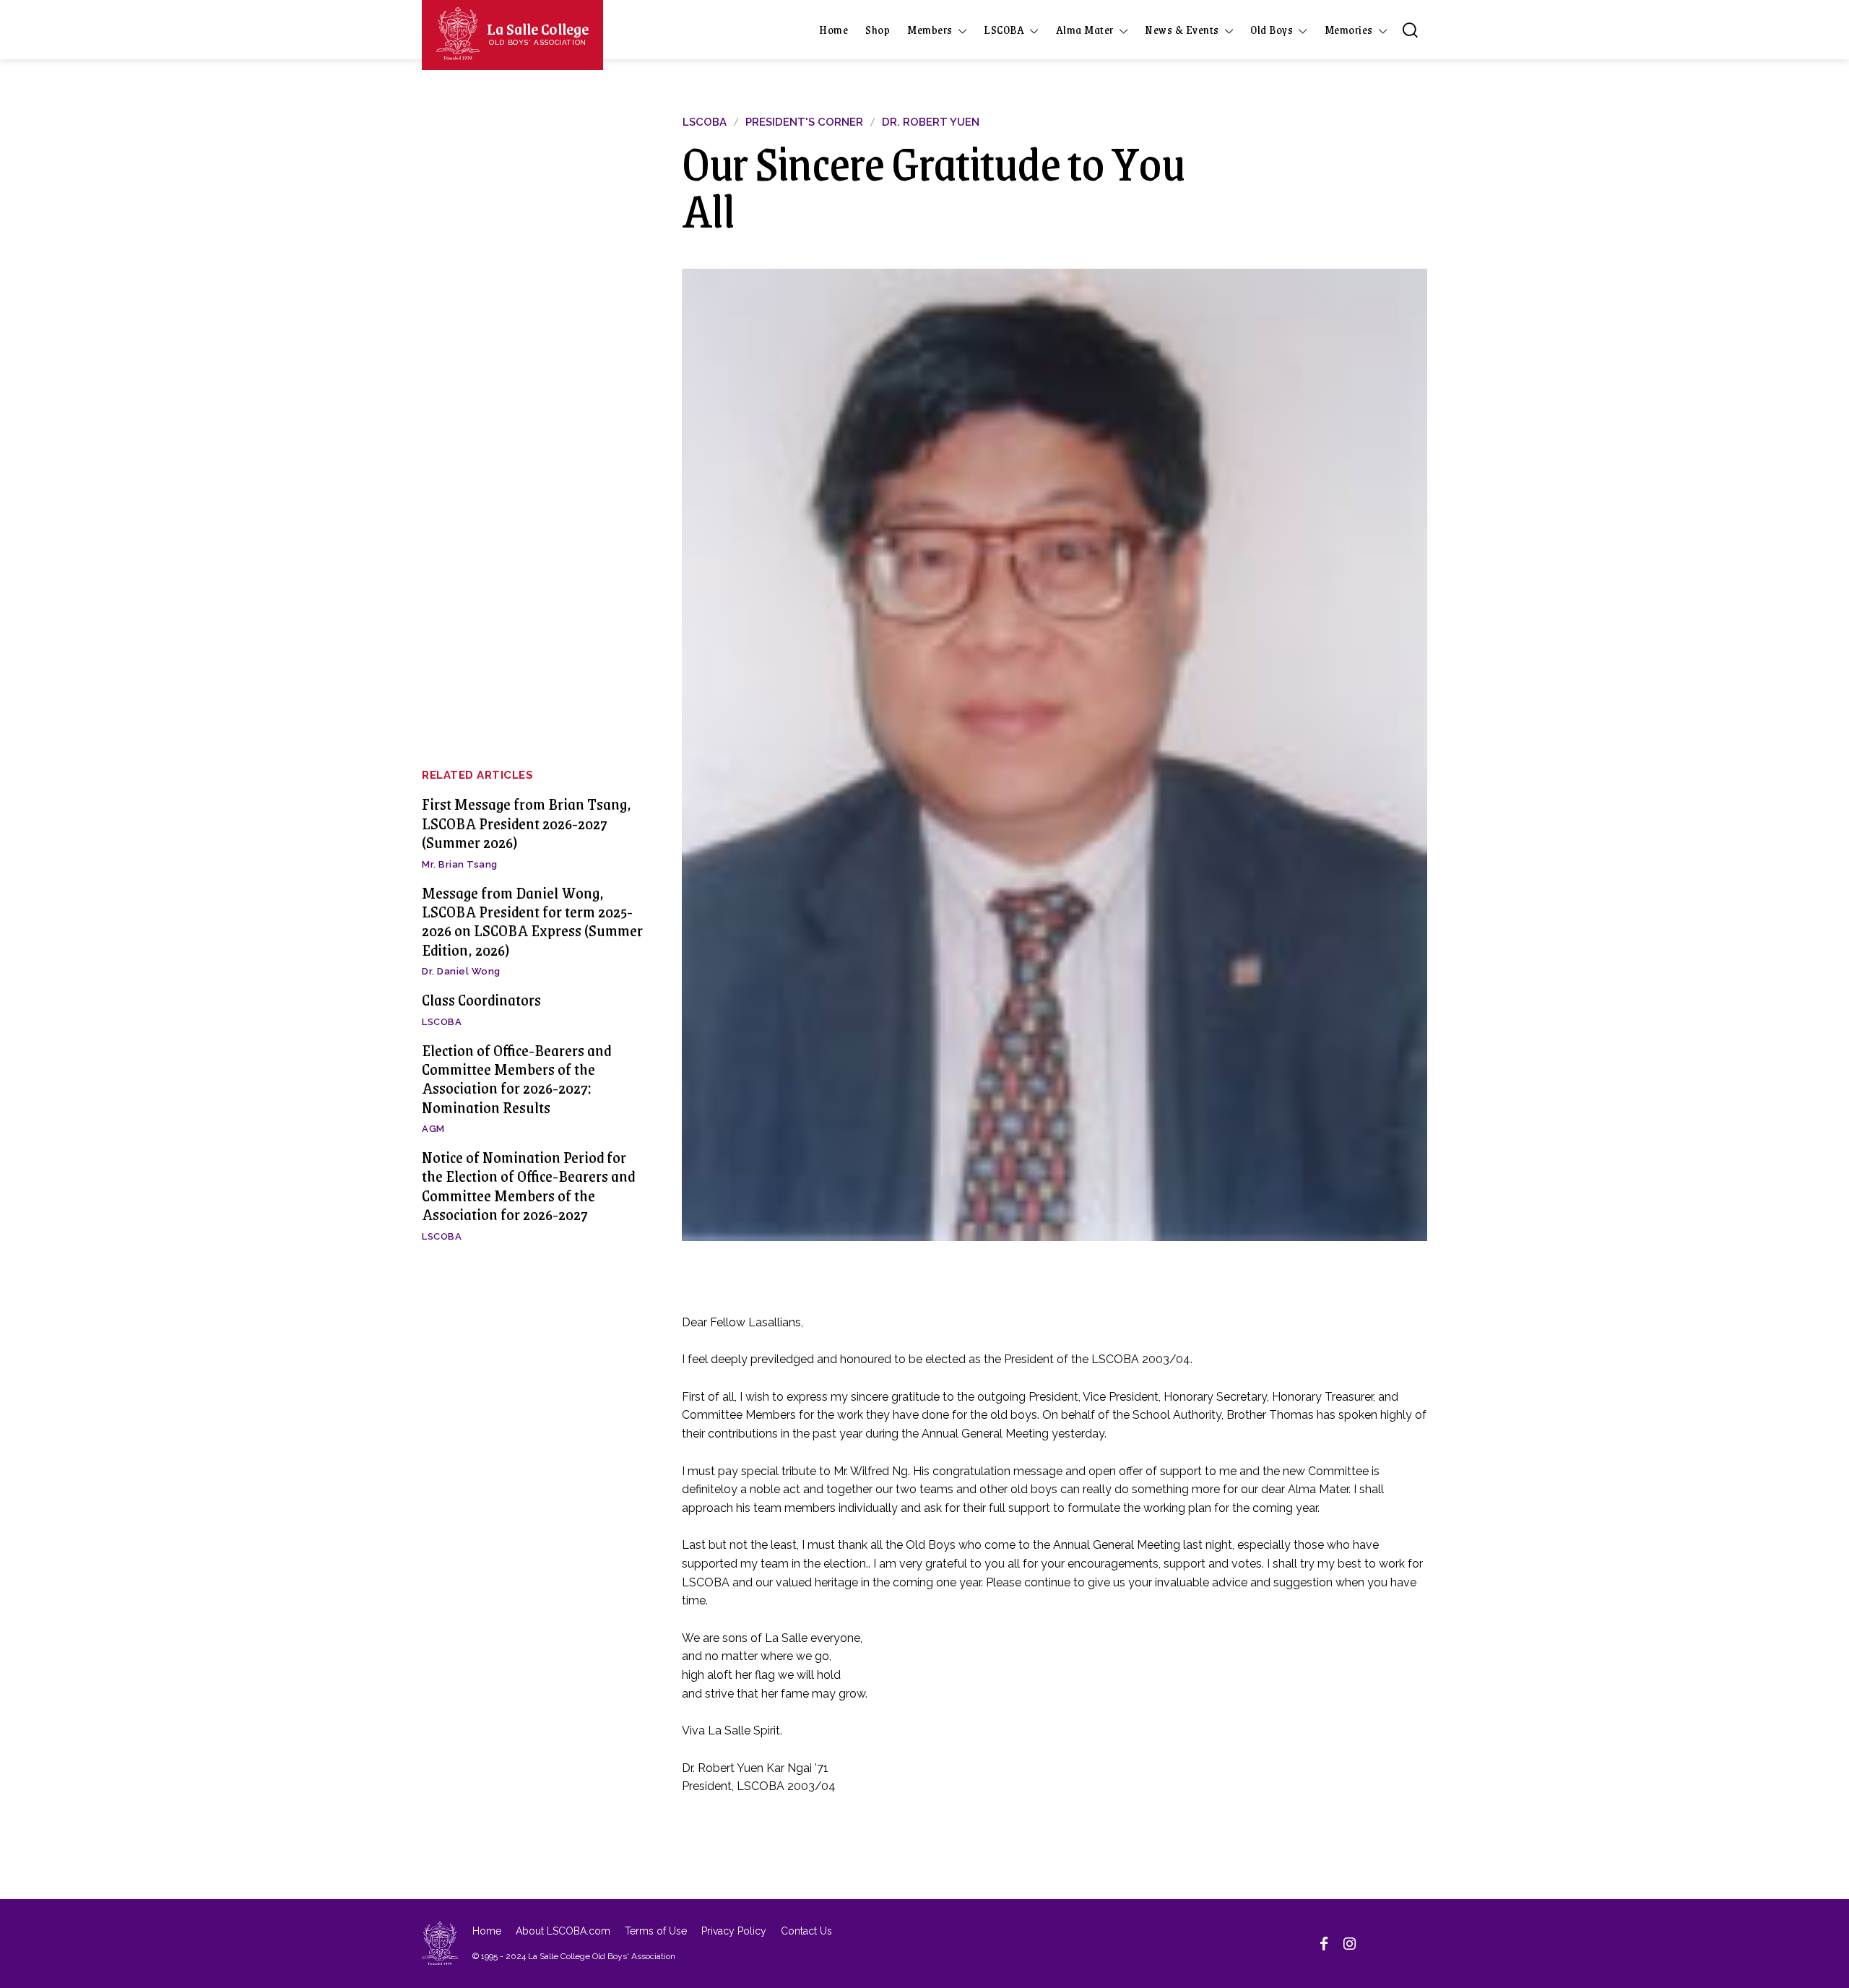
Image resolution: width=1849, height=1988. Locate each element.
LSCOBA (442, 1022)
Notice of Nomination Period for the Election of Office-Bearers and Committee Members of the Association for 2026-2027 (528, 1185)
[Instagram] (1350, 1943)
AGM (433, 1129)
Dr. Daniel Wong (461, 971)
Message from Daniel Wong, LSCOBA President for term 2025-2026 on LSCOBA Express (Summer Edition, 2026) (532, 921)
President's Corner (804, 122)
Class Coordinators (481, 999)
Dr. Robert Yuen (931, 122)
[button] (1410, 30)
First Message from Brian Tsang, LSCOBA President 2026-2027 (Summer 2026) (527, 823)
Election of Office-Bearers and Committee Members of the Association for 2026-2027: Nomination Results (516, 1079)
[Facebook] (1324, 1943)
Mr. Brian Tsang (460, 864)
